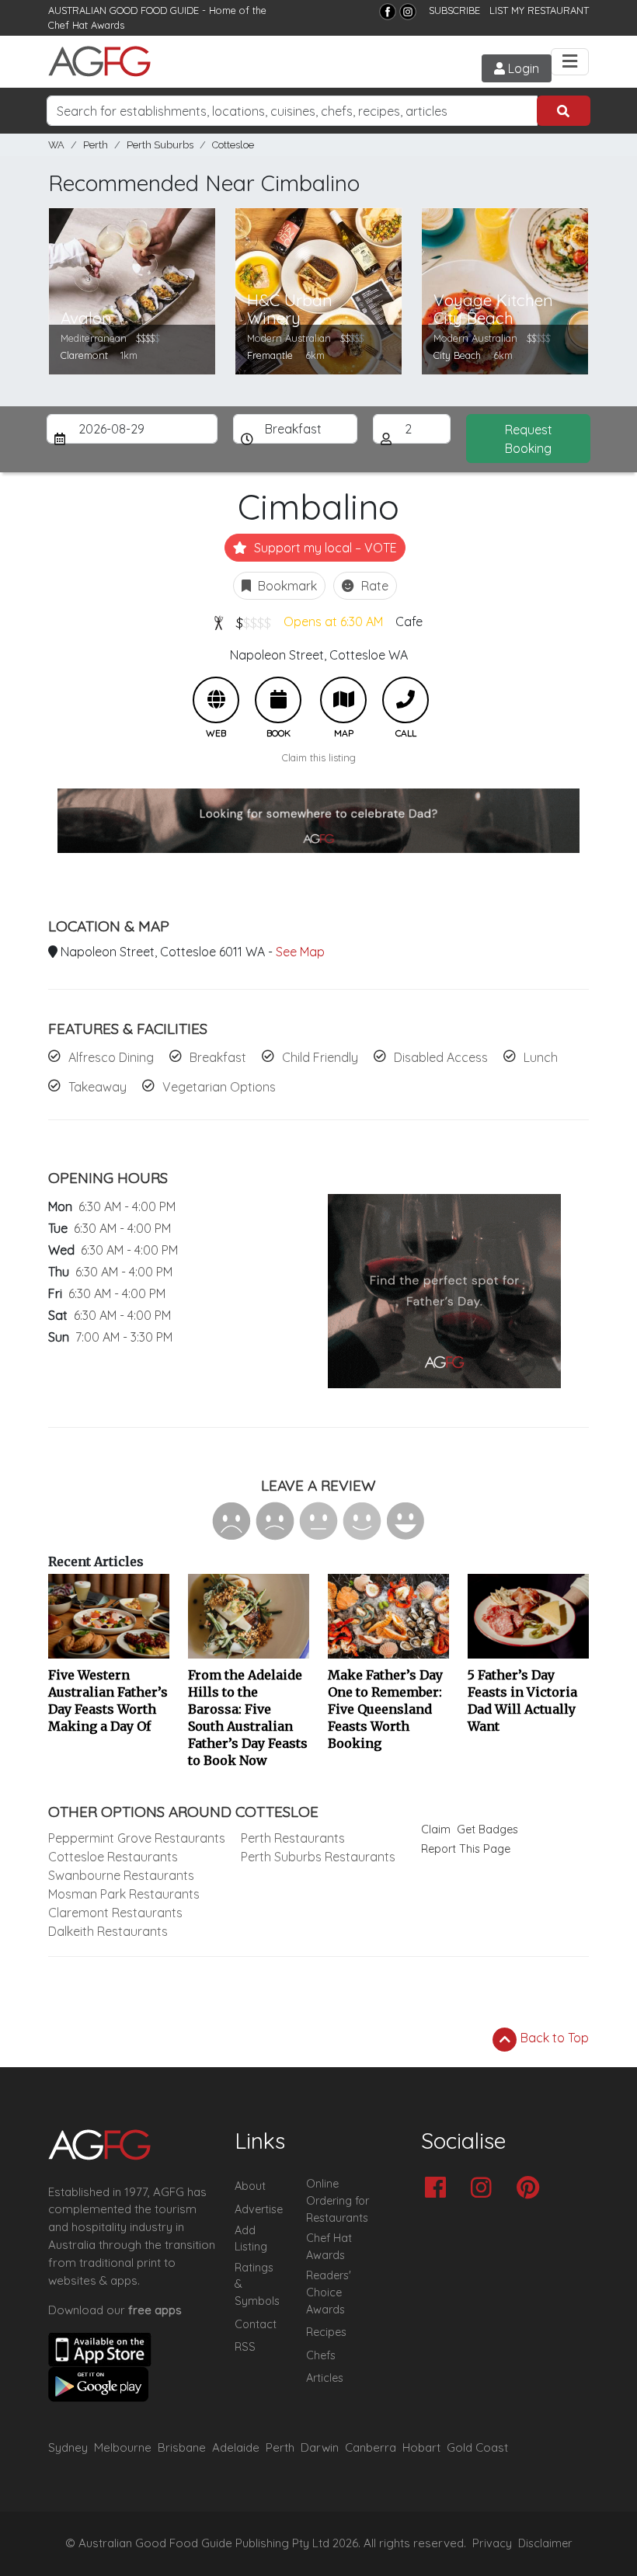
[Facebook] (388, 12)
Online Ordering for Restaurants (338, 2200)
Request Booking (529, 439)
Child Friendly (320, 1057)
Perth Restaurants (293, 1838)
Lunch (541, 1057)
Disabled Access (441, 1057)
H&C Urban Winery (290, 309)
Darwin (320, 2447)
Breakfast (218, 1057)
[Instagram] (408, 12)
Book (278, 700)
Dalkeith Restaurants (108, 1931)
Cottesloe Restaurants (113, 1857)
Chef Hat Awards (86, 25)
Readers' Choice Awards (329, 2292)
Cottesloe (233, 145)
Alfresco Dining (111, 1057)
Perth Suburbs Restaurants (318, 1857)
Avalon (86, 318)
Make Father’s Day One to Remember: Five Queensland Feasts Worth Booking (385, 1709)
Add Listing (251, 2239)
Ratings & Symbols (257, 2284)
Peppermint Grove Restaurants (137, 1838)
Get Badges (487, 1829)
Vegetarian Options (219, 1087)
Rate (373, 586)
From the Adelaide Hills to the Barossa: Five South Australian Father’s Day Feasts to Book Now (248, 1718)
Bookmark (286, 586)
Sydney (68, 2447)
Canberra (371, 2447)
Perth (96, 145)
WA (56, 145)
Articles (325, 2378)
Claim (436, 1829)
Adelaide (236, 2447)
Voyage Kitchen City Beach (493, 309)
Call (406, 700)
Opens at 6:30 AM (333, 621)
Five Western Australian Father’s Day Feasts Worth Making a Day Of (108, 1701)
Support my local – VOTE (324, 548)
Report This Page (466, 1849)
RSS (245, 2347)
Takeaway (97, 1087)
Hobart (421, 2447)
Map (343, 700)
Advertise (259, 2209)
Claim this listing (319, 757)
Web (216, 700)
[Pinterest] (532, 2189)
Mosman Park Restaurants (124, 1894)
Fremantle (270, 355)
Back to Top (553, 2038)
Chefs (321, 2355)
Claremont (84, 355)
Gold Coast (477, 2447)
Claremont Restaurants (115, 1913)
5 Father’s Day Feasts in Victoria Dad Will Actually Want (522, 1701)
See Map (300, 952)
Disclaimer (545, 2543)
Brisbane (182, 2447)
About (250, 2186)
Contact (256, 2324)
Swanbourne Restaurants (121, 1875)
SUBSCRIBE (454, 10)
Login (522, 68)
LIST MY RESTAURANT (539, 10)
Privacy (492, 2543)
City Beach (457, 355)
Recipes (326, 2332)
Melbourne (123, 2447)
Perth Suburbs (160, 145)
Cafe (409, 621)
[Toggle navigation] (570, 62)
